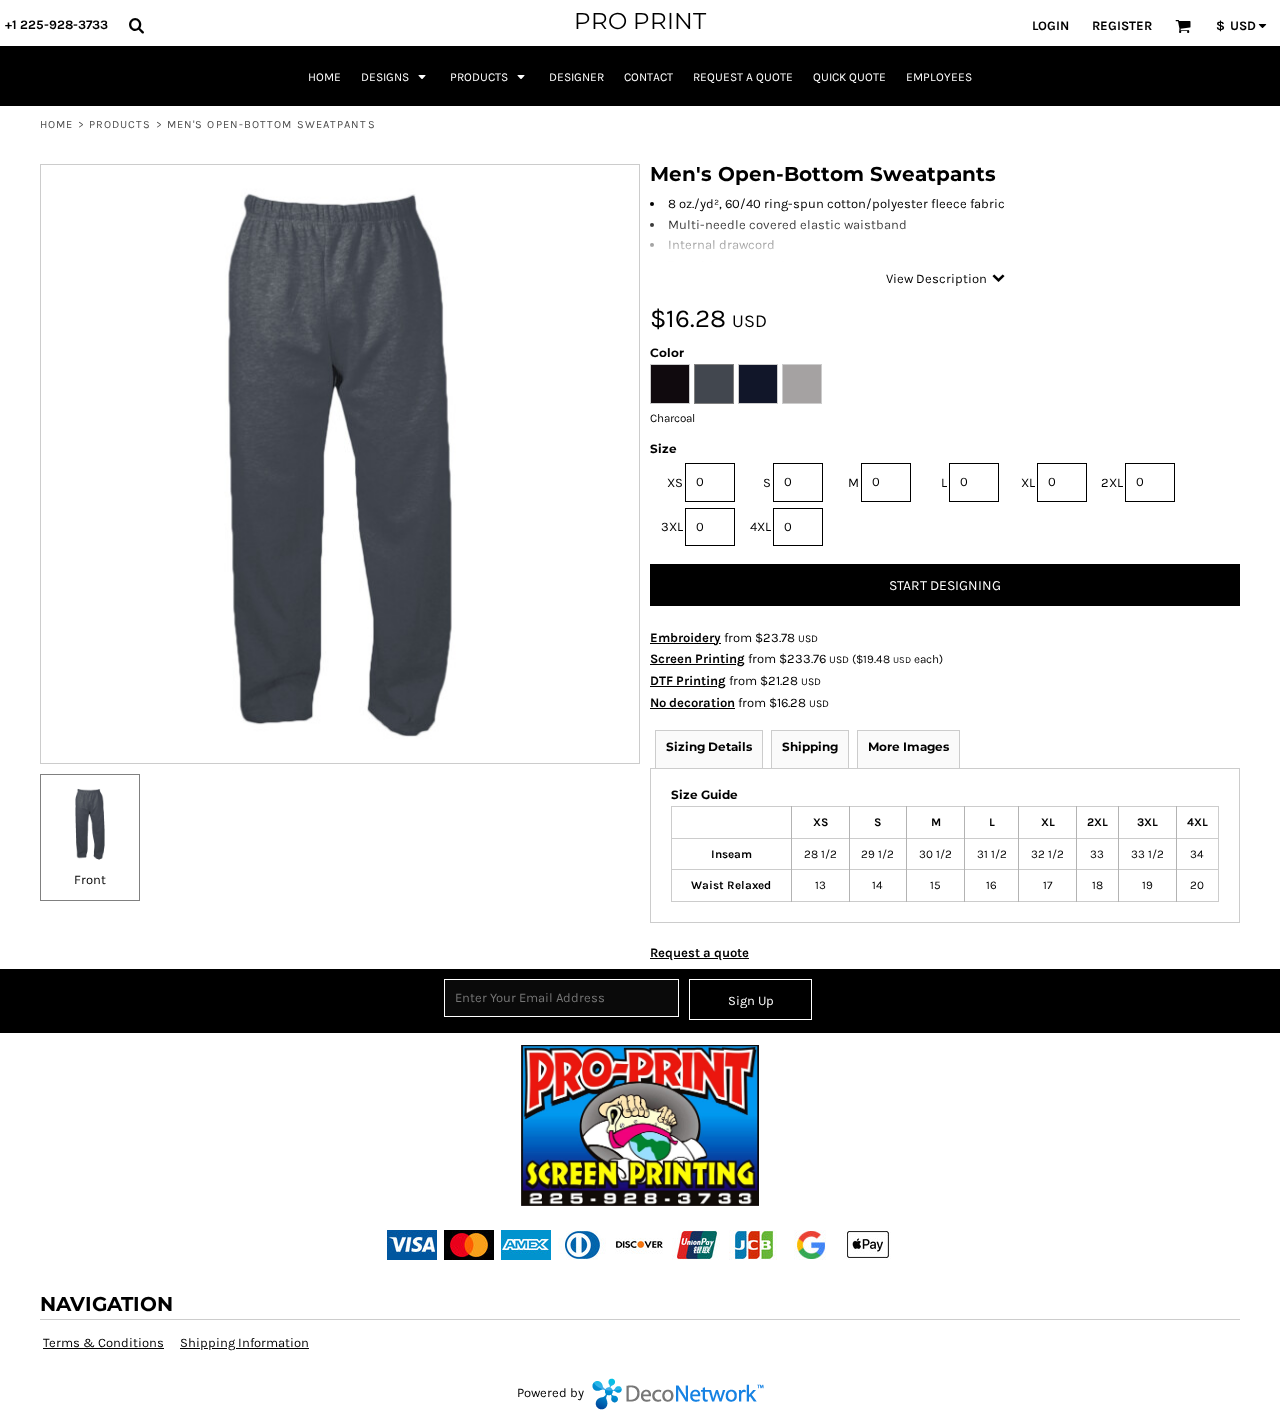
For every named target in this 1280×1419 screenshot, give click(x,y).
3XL (672, 526)
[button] (136, 25)
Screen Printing (697, 658)
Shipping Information (244, 1342)
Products (120, 124)
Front (90, 879)
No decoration (692, 702)
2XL (1112, 482)
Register (1122, 25)
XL (1028, 482)
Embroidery (685, 637)
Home (56, 124)
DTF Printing (688, 680)
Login (1050, 25)
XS (675, 482)
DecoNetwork (678, 1394)
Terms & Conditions (103, 1342)
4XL (760, 526)
